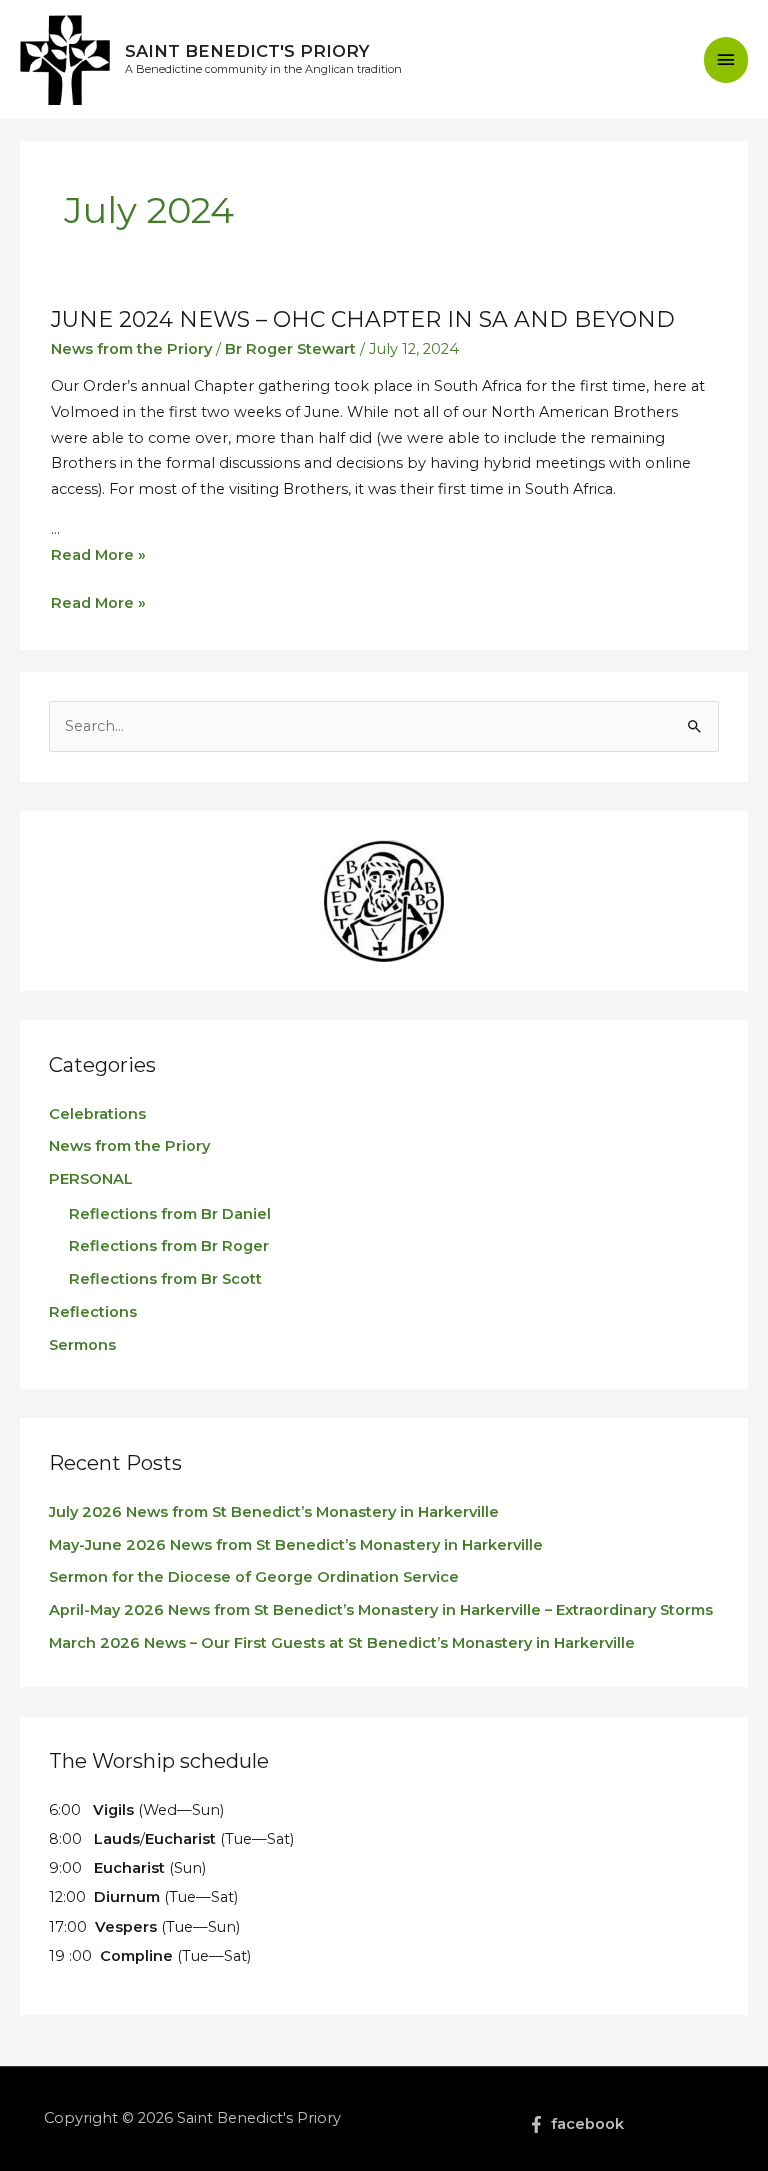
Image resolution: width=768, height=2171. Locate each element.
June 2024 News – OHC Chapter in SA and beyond (363, 319)
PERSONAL (91, 1179)
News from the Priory (131, 349)
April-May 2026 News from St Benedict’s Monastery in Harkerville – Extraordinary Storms (381, 1610)
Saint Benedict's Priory (247, 51)
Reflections (93, 1312)
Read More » (98, 555)
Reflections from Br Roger (169, 1246)
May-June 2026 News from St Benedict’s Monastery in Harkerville (296, 1545)
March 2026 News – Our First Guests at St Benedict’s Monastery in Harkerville (342, 1643)
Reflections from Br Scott (165, 1279)
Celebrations (97, 1114)
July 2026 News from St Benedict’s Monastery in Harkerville (274, 1512)
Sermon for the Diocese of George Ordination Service (254, 1577)
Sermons (82, 1345)
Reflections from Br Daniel (170, 1214)
